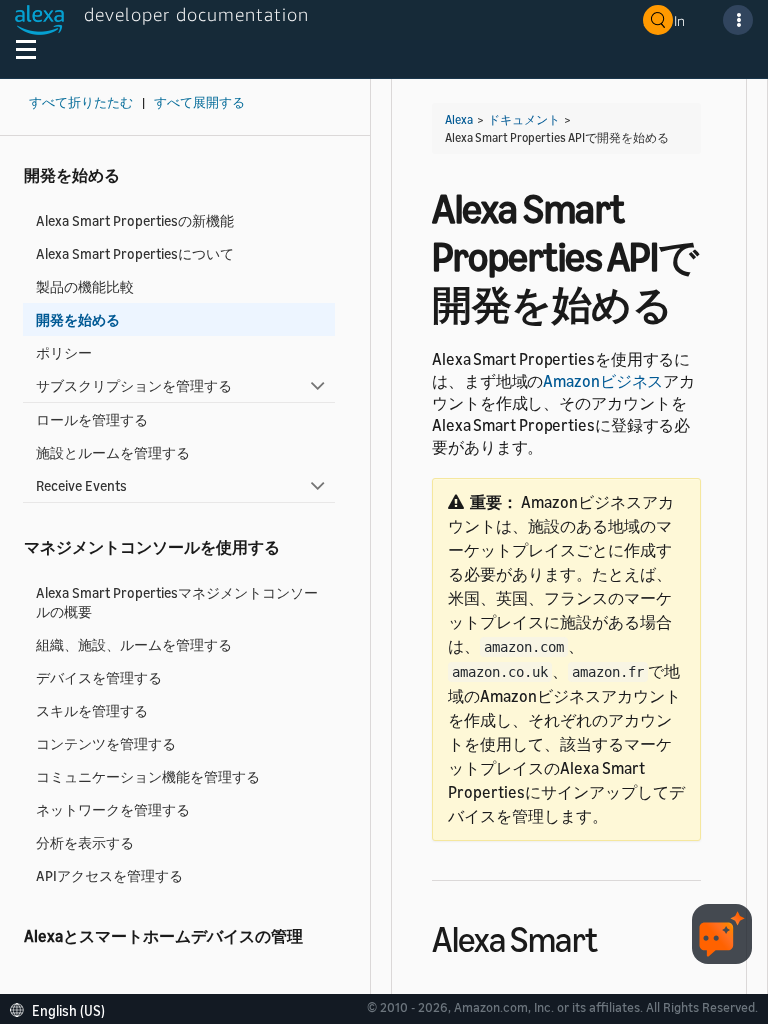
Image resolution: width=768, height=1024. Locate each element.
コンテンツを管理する (106, 743)
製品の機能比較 (85, 286)
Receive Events (81, 485)
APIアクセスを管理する (109, 875)
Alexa (459, 119)
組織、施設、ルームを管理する (134, 644)
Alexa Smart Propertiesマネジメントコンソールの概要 (177, 602)
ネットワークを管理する (113, 809)
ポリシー (64, 352)
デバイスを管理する (99, 677)
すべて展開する (199, 102)
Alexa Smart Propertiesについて (135, 253)
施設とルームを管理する (113, 452)
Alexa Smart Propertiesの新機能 (135, 220)
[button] (62, 1008)
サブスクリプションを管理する (134, 385)
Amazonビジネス (603, 381)
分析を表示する (85, 842)
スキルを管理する (92, 710)
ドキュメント (524, 119)
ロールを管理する (92, 419)
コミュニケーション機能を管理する (148, 776)
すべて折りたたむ (81, 102)
